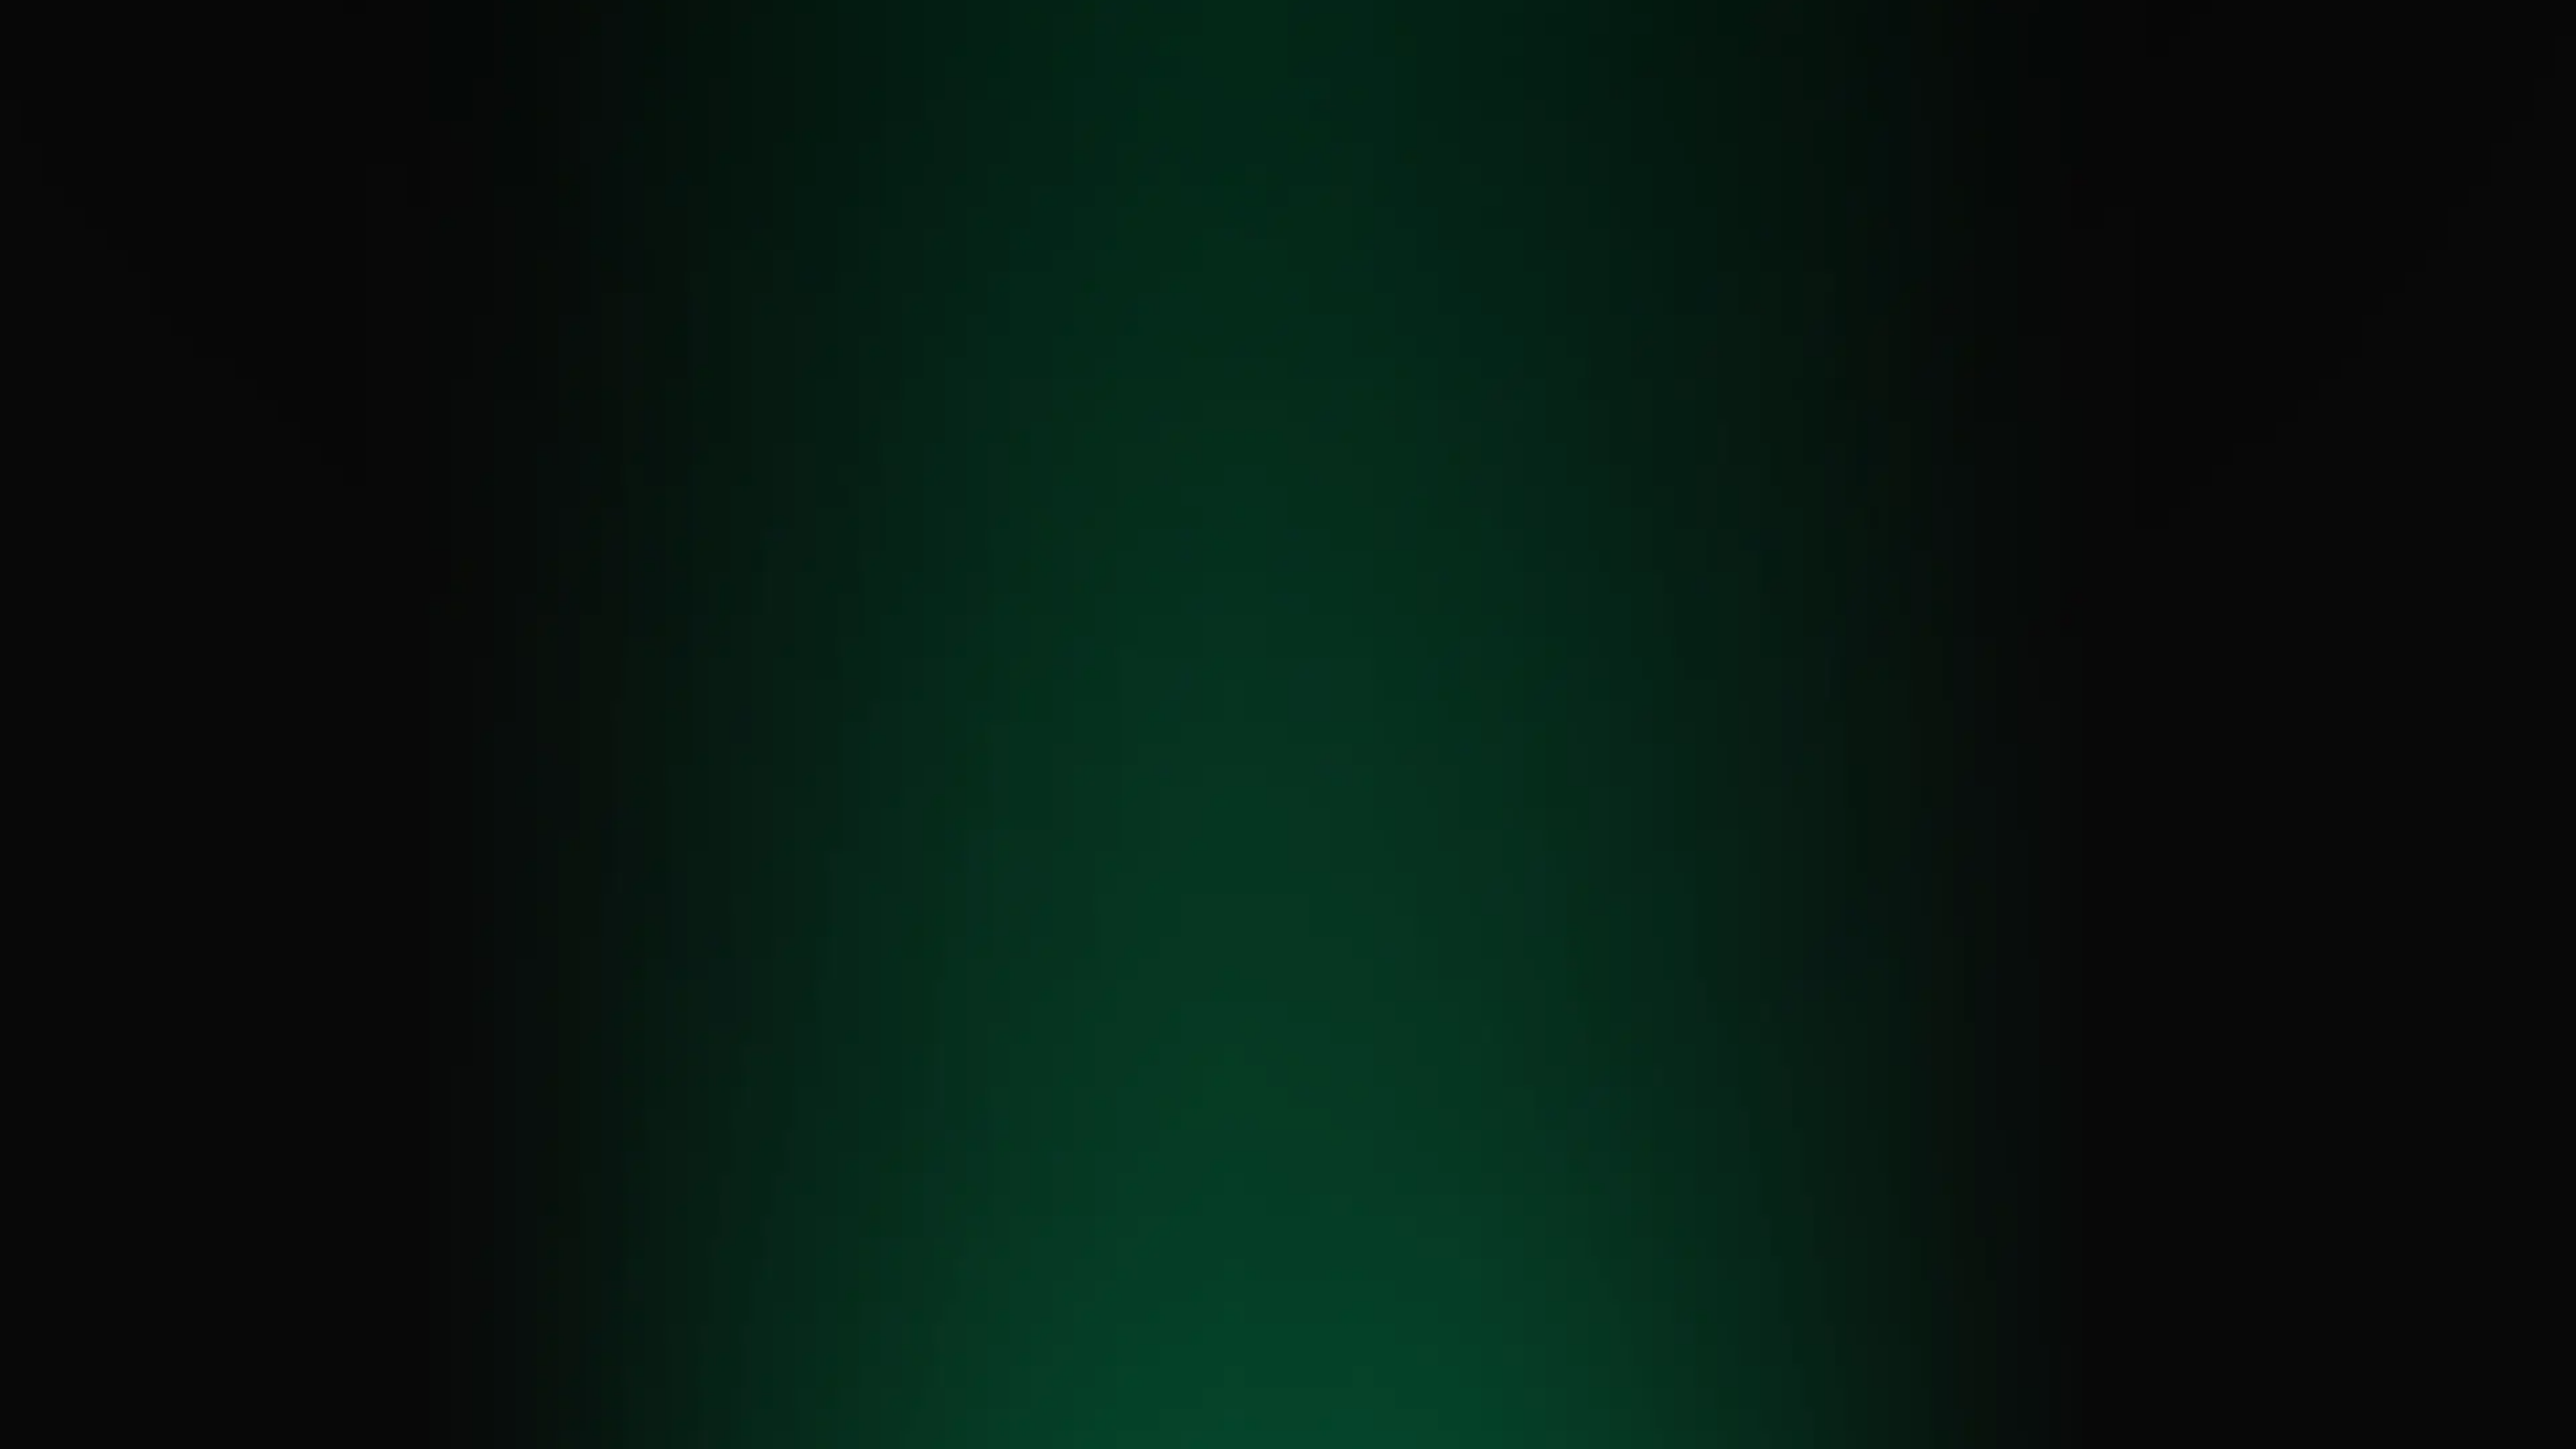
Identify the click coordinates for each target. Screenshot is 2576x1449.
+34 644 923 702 (722, 727)
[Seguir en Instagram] (1686, 663)
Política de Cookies (1259, 866)
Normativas (1371, 54)
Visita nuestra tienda (1700, 712)
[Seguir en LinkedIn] (1658, 663)
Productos (1303, 54)
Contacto (1576, 54)
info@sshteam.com (733, 708)
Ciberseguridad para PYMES (1392, 740)
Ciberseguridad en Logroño (1392, 723)
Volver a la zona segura (1288, 499)
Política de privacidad (1161, 866)
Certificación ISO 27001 (1162, 672)
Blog (1527, 54)
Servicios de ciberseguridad (1180, 54)
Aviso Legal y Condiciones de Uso (1382, 866)
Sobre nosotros (1464, 54)
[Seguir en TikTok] (1715, 663)
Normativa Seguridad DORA (1173, 692)
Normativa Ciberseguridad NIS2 (1182, 712)
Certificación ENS (1149, 651)
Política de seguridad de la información (1545, 866)
